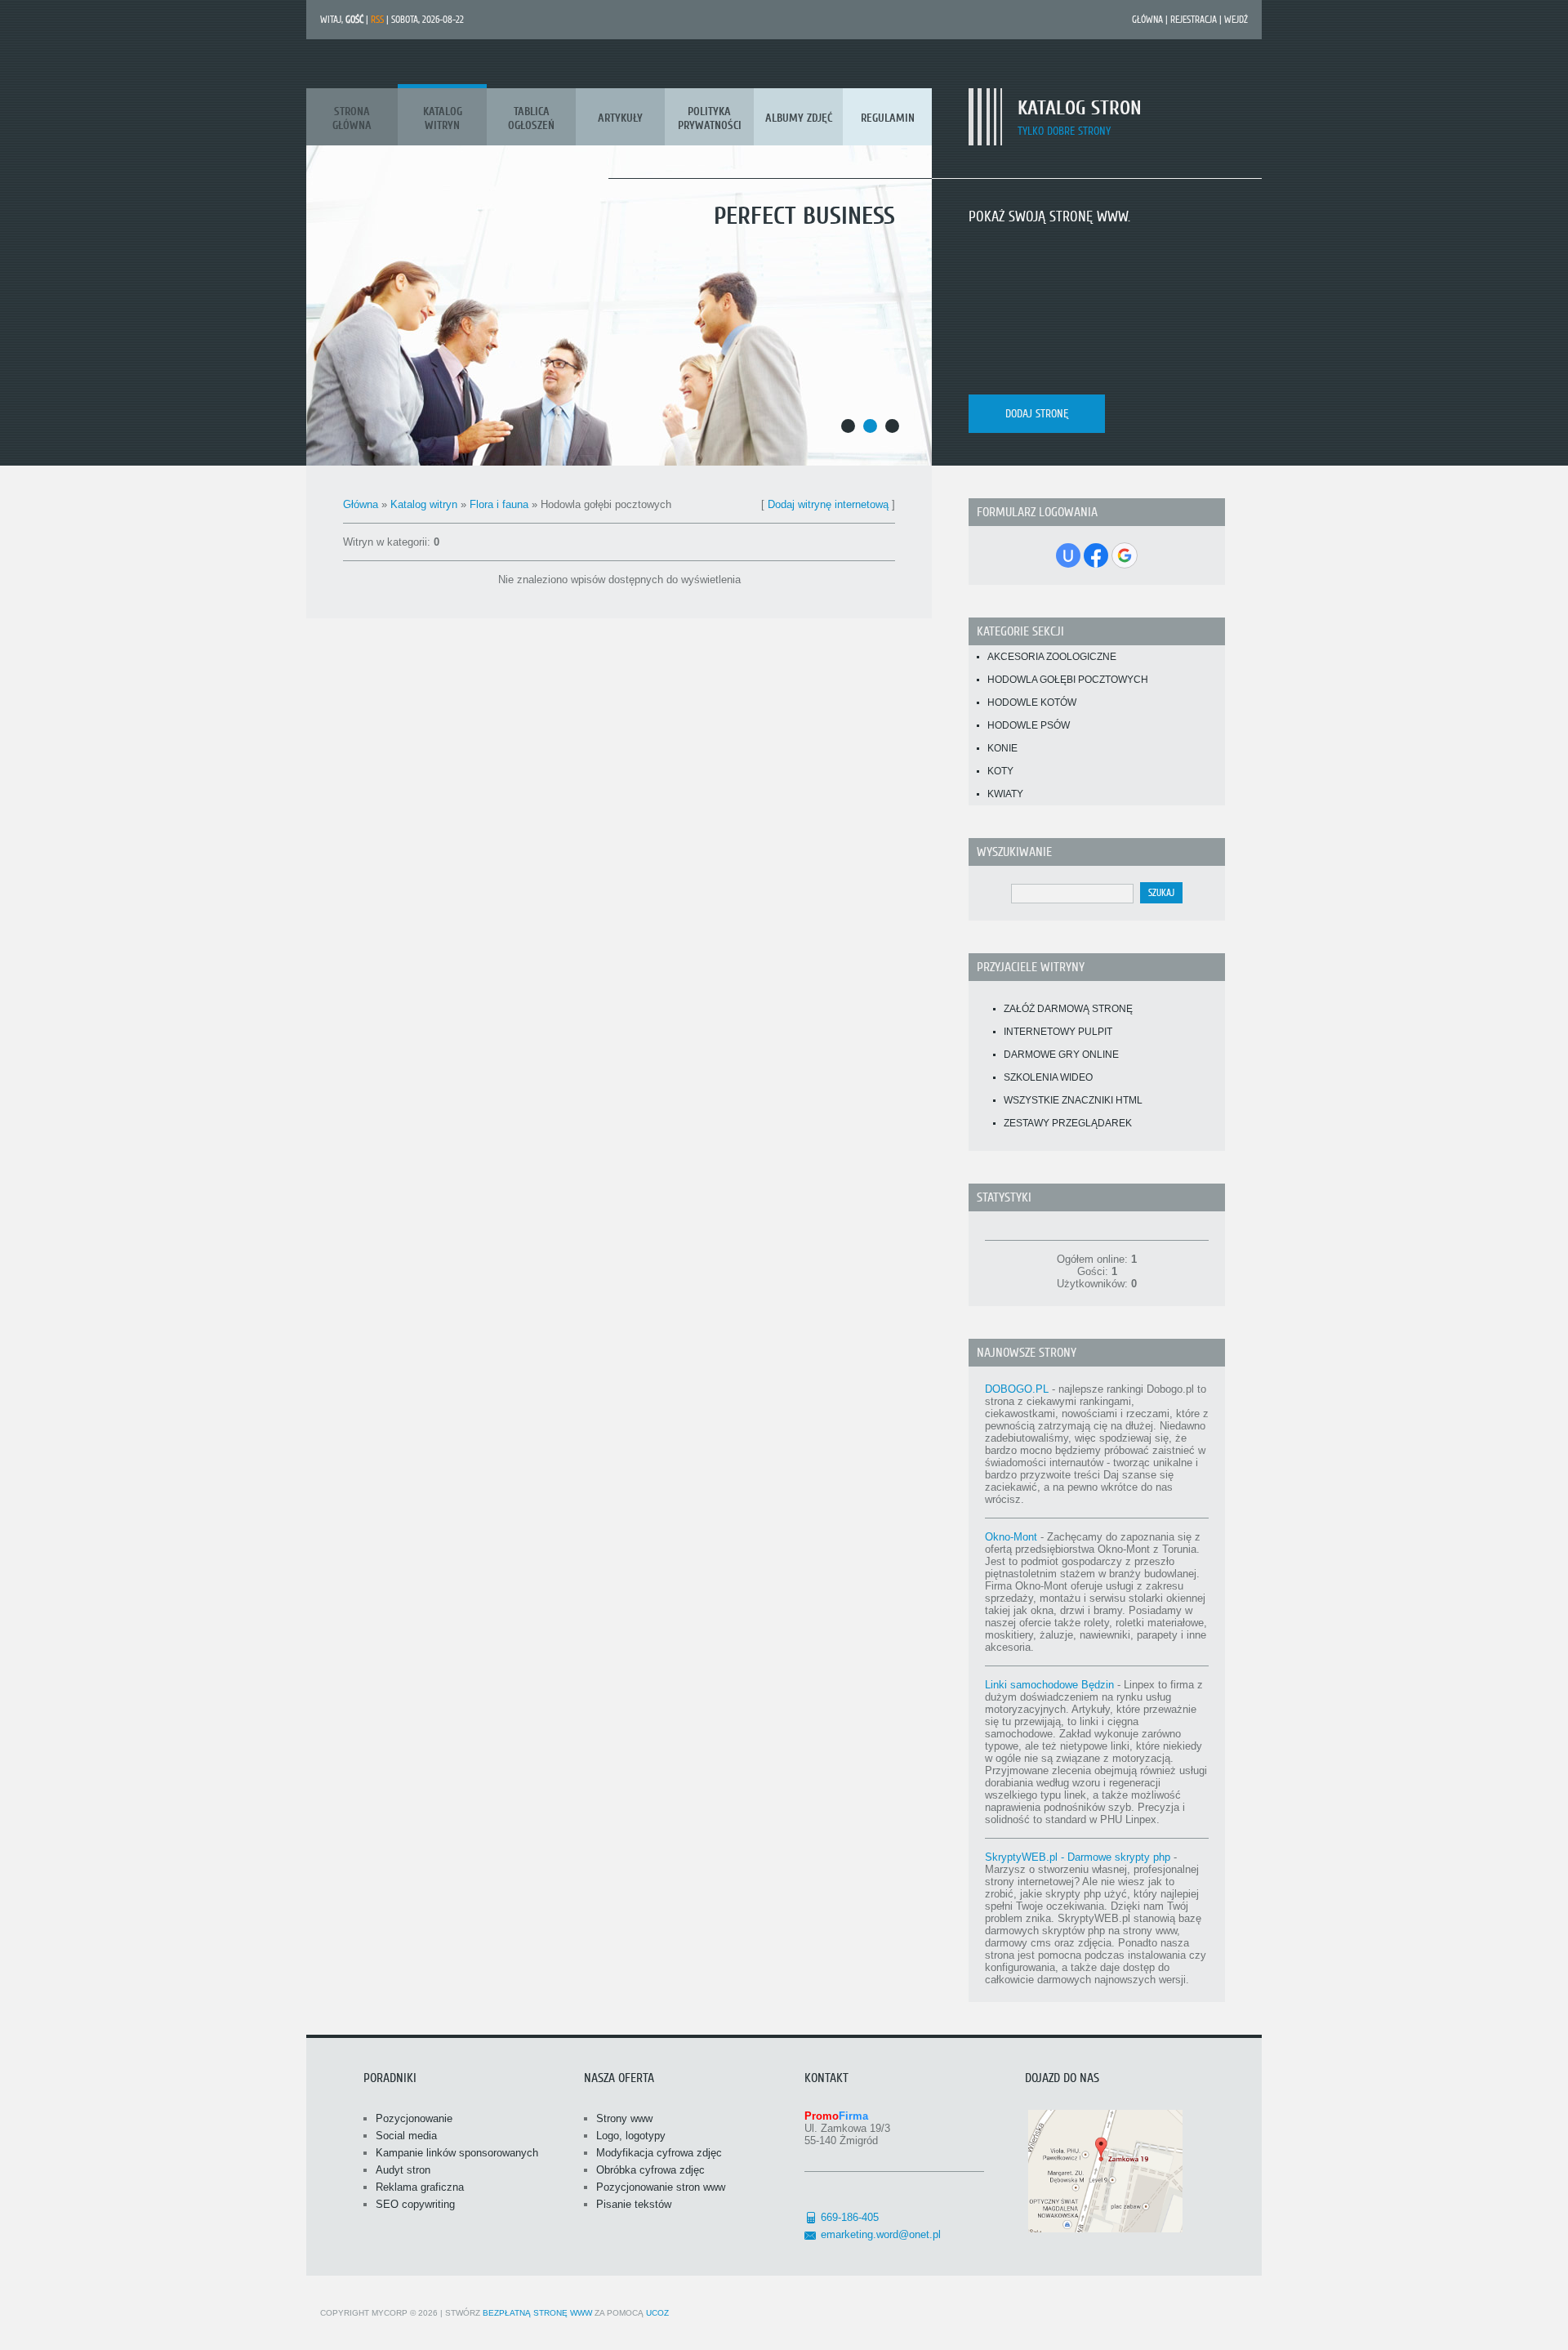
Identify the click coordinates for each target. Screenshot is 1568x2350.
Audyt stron (403, 2170)
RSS (377, 20)
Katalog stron (1080, 108)
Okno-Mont (1011, 1537)
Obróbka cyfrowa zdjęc (650, 2170)
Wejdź (1236, 20)
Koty (1000, 771)
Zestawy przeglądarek (1068, 1123)
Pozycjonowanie (414, 2118)
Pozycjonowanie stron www (661, 2187)
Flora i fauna (499, 504)
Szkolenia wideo (1048, 1077)
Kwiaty (1005, 794)
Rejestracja (1194, 20)
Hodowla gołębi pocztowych (1068, 680)
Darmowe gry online (1061, 1055)
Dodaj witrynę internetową (828, 504)
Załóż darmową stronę (1068, 1009)
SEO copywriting (415, 2204)
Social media (406, 2136)
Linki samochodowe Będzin (1049, 1685)
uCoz (657, 2313)
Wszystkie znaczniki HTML (1073, 1100)
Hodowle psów (1029, 725)
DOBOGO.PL (1017, 1389)
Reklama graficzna (420, 2187)
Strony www (624, 2118)
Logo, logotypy (631, 2136)
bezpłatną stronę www (537, 2313)
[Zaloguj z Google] (1125, 555)
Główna (1147, 20)
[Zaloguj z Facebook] (1096, 555)
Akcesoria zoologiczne (1052, 657)
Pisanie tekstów (634, 2204)
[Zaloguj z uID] (1068, 555)
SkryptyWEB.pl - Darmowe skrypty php (1078, 1857)
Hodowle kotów (1032, 702)
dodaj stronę (1037, 414)
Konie (1002, 748)
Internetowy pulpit (1058, 1032)
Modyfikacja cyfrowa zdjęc (659, 2153)
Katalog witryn (424, 504)
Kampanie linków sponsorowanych (457, 2153)
